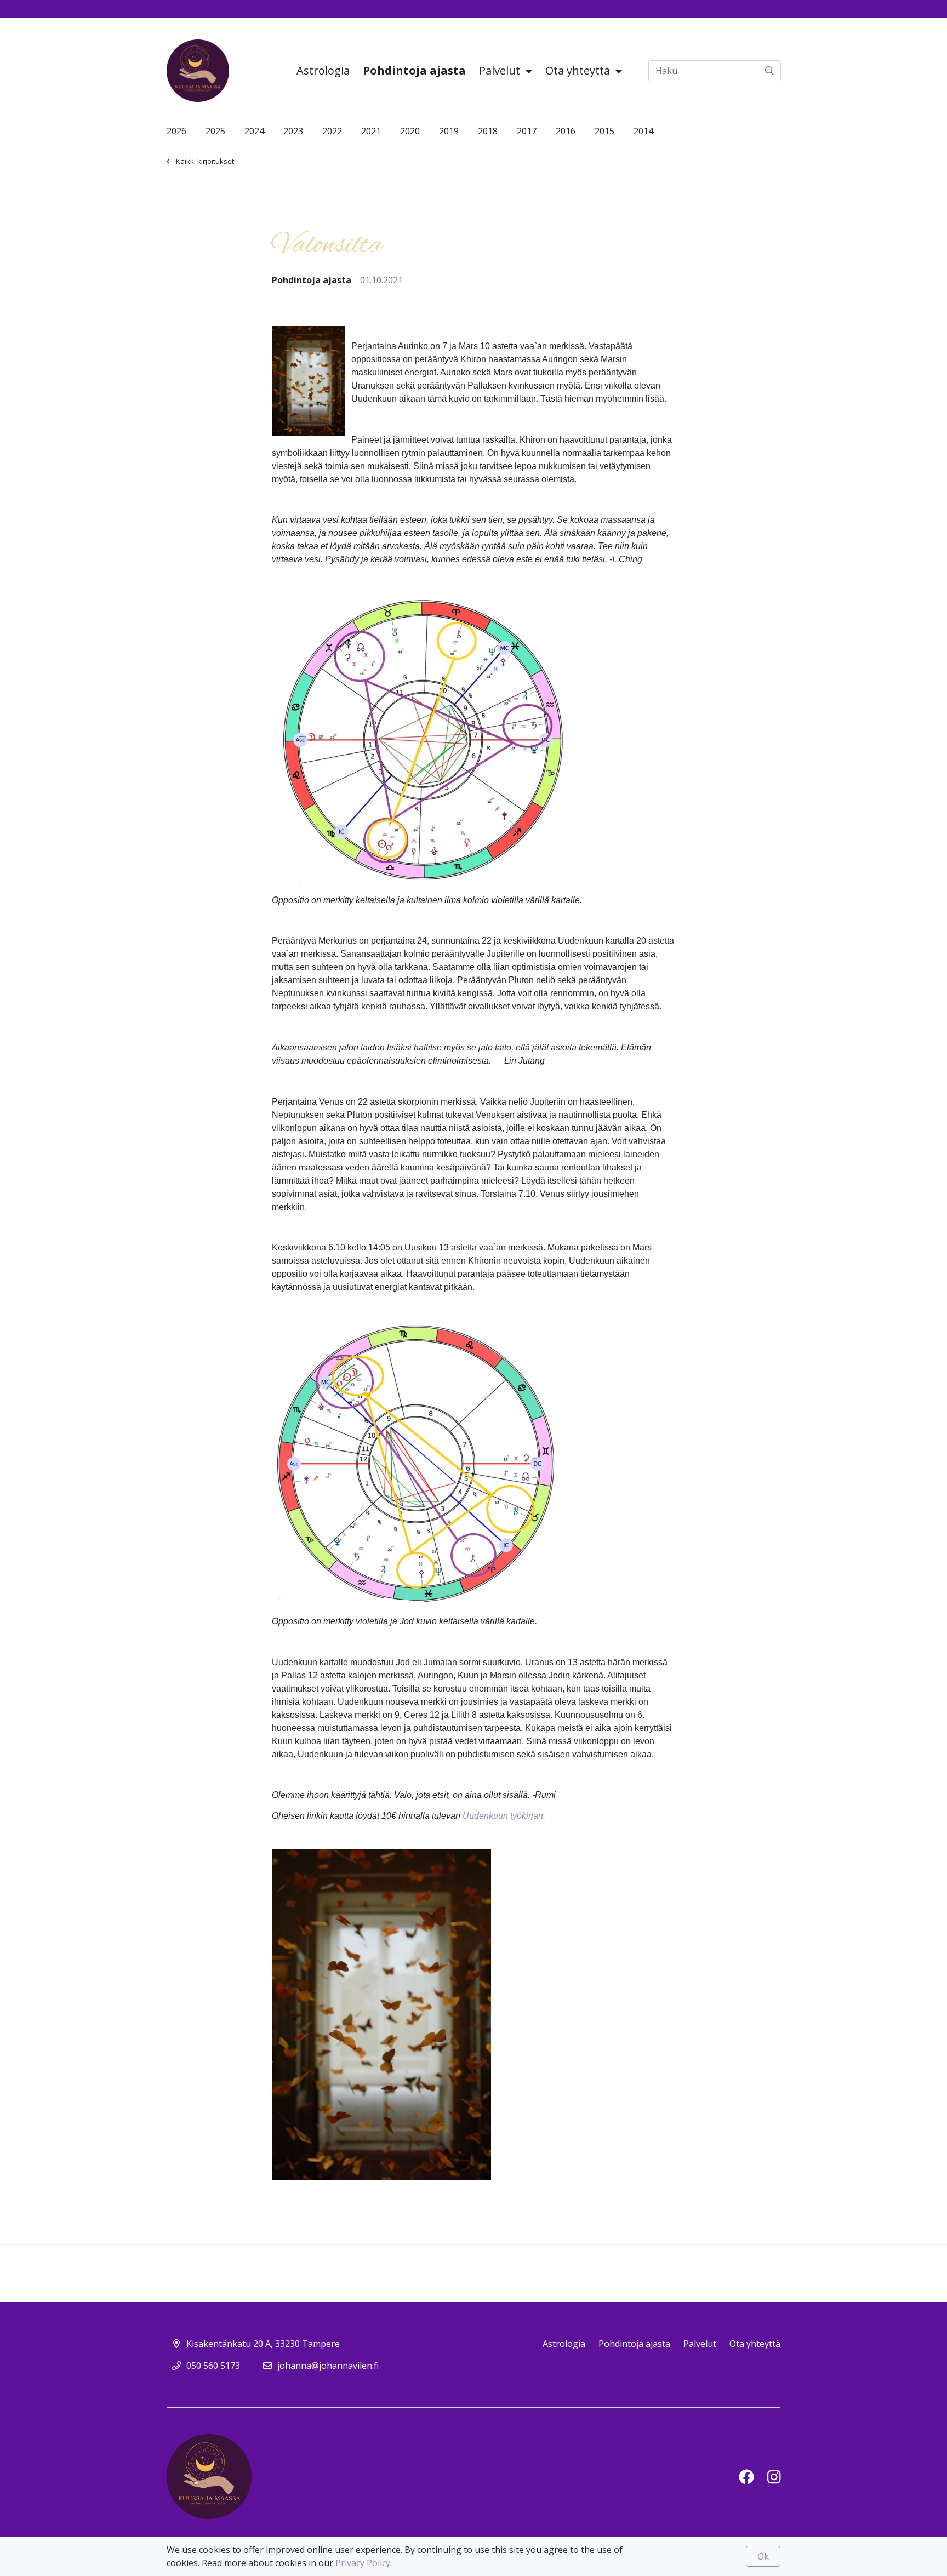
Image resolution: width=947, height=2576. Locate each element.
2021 (371, 131)
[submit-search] (769, 71)
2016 (566, 131)
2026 (176, 131)
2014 (643, 131)
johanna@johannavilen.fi (328, 2366)
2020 (410, 131)
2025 (215, 131)
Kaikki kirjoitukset (205, 161)
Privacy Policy (363, 2563)
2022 (332, 131)
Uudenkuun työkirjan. (504, 1816)
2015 (604, 131)
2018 (488, 131)
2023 (293, 131)
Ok (763, 2556)
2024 (254, 131)
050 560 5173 (213, 2366)
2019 (449, 131)
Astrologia (323, 70)
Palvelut (501, 70)
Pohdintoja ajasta (414, 70)
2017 (527, 131)
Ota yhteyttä (579, 70)
